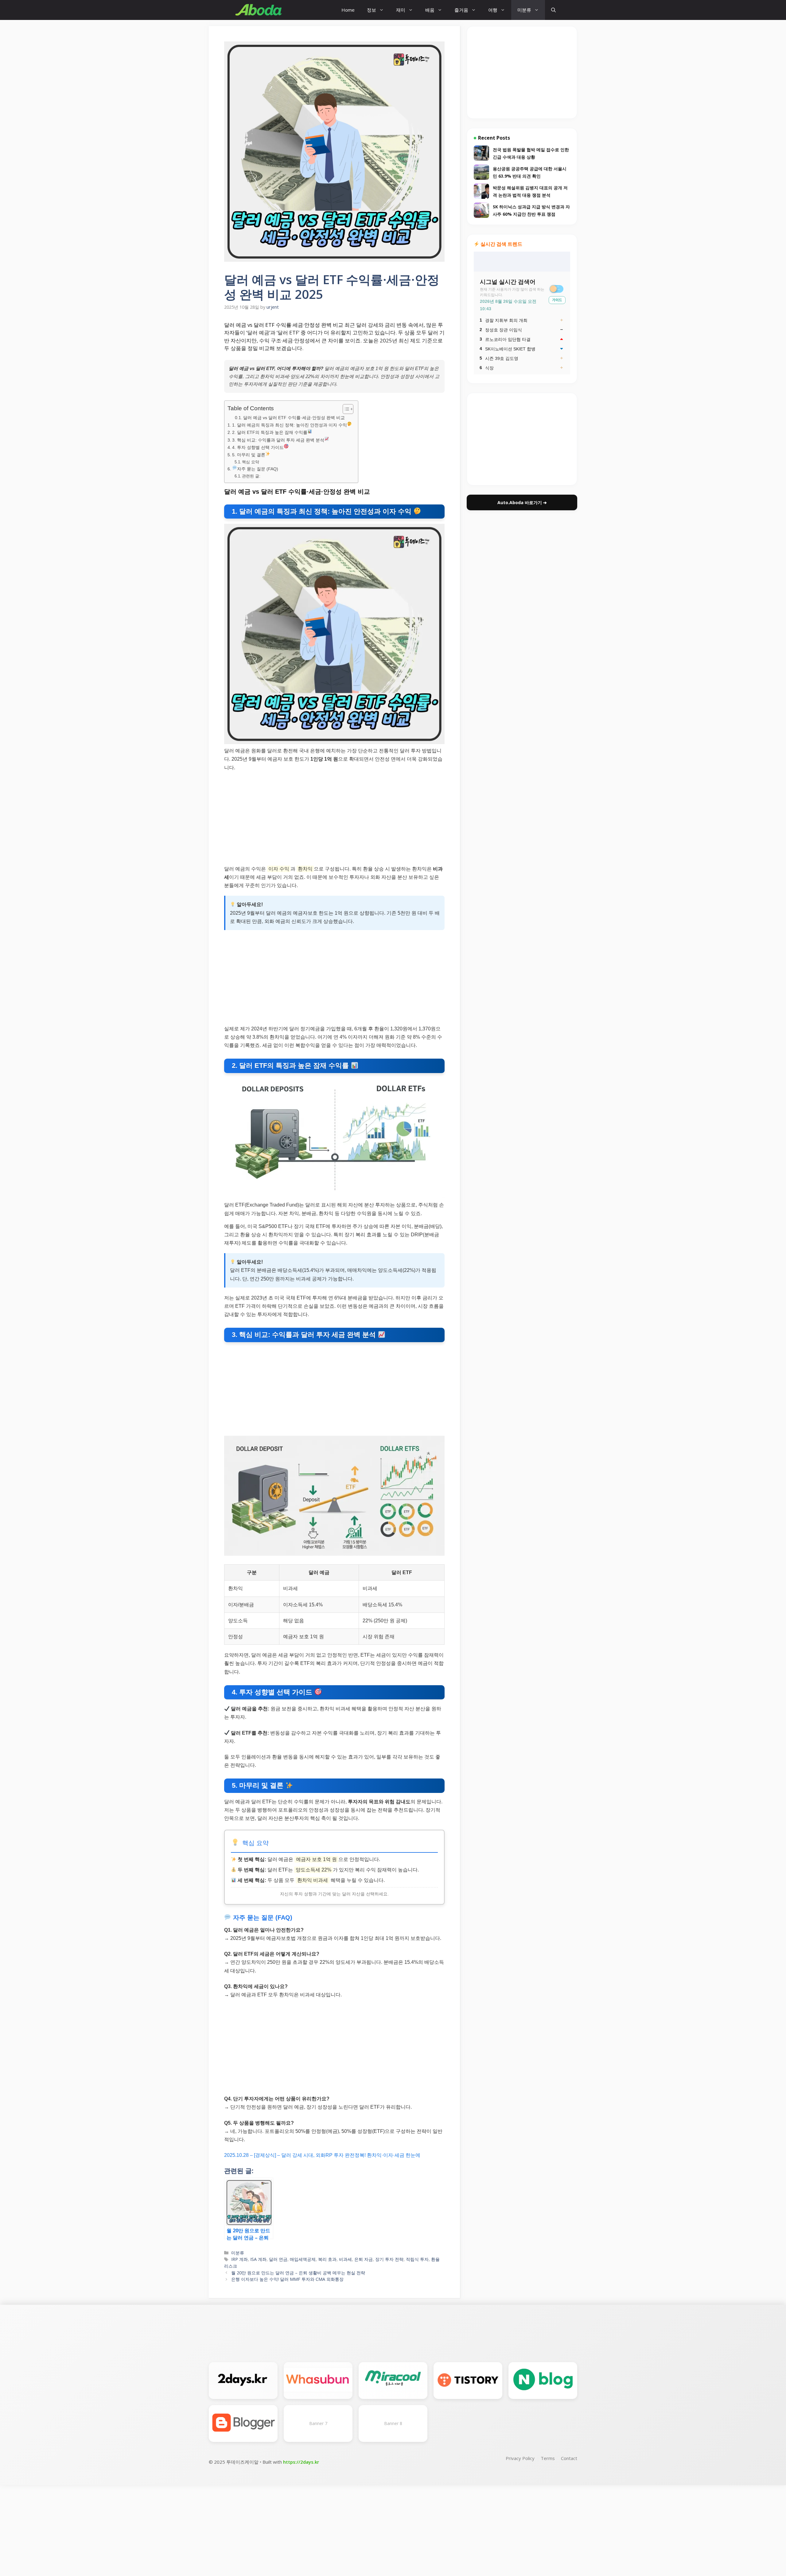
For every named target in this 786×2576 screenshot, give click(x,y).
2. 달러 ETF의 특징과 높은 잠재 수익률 (270, 432)
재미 (401, 10)
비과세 (345, 2259)
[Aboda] (259, 10)
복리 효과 (327, 2259)
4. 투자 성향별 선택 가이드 (258, 447)
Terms (548, 2458)
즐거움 (461, 10)
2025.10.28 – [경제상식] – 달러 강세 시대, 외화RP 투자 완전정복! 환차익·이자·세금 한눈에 (322, 2155)
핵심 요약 (251, 462)
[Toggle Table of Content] (345, 409)
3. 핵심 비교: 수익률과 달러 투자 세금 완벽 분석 (278, 440)
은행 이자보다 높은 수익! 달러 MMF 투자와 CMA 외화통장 (287, 2279)
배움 (430, 10)
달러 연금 (278, 2259)
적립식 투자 (417, 2259)
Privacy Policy (520, 2458)
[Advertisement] (334, 819)
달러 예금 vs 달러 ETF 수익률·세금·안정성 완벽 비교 (294, 418)
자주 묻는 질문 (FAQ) (258, 469)
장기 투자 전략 (389, 2259)
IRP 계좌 (239, 2259)
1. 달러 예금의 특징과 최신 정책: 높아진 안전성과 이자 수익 (290, 425)
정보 (372, 10)
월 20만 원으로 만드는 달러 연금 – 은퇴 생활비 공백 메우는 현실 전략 (298, 2273)
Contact (569, 2458)
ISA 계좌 (258, 2259)
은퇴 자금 (364, 2259)
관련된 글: (251, 476)
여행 (493, 10)
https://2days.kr (301, 2462)
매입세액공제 (303, 2259)
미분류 (524, 10)
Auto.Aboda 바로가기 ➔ (522, 502)
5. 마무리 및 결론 (249, 455)
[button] (553, 10)
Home (348, 10)
